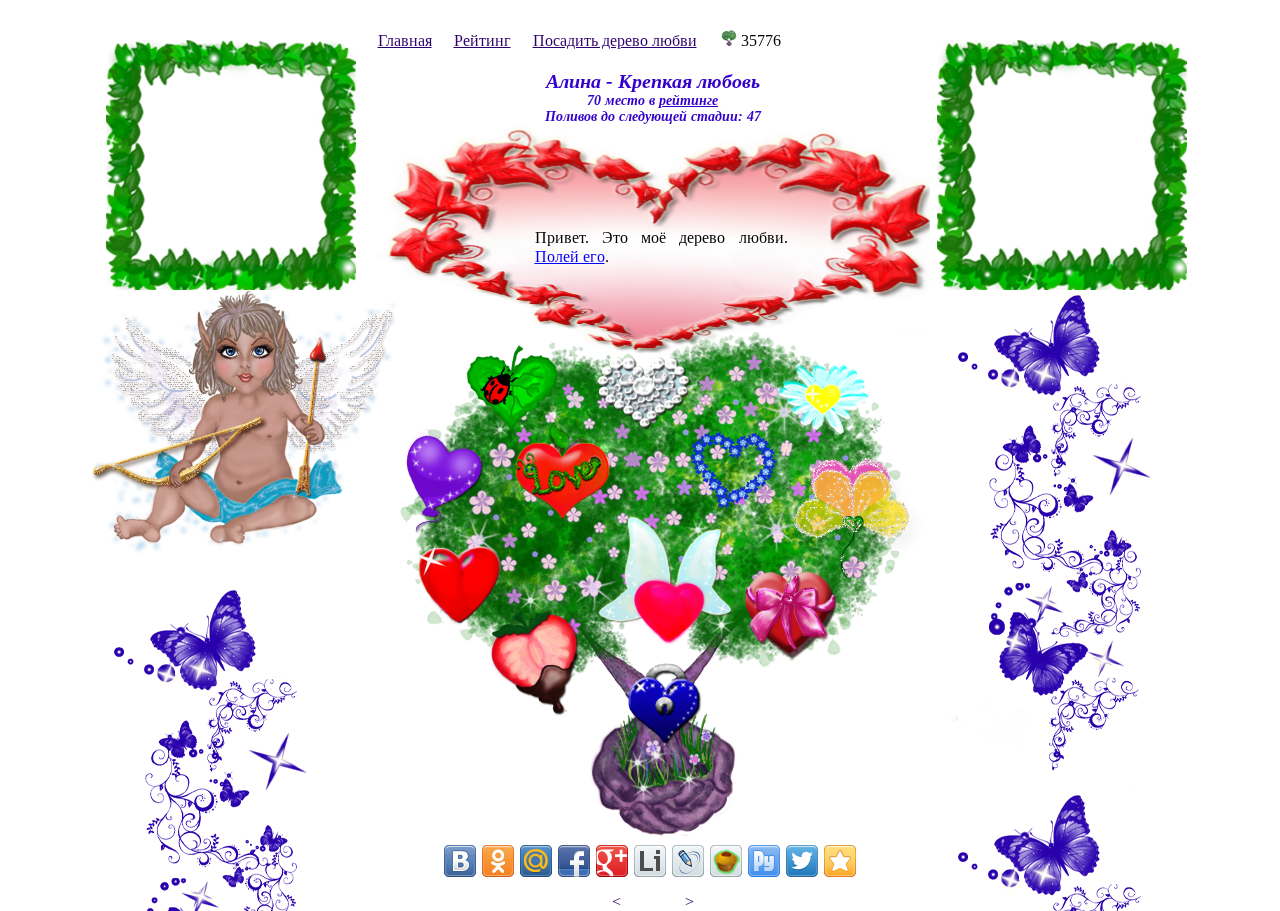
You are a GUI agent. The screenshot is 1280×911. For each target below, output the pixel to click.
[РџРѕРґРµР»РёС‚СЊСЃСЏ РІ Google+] (612, 861)
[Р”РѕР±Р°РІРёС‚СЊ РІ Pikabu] (726, 861)
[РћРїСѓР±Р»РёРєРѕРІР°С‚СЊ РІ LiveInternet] (650, 861)
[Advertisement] (231, 165)
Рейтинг (482, 40)
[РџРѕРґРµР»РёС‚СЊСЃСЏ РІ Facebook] (574, 861)
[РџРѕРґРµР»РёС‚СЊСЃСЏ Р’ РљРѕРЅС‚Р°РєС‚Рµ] (460, 861)
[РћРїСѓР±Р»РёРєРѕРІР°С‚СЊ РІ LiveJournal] (688, 861)
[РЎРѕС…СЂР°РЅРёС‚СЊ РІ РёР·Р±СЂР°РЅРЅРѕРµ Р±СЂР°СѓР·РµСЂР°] (840, 861)
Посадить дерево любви (615, 40)
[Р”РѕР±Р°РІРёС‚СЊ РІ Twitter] (802, 861)
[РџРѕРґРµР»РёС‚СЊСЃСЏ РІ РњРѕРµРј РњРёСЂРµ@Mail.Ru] (536, 861)
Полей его (570, 256)
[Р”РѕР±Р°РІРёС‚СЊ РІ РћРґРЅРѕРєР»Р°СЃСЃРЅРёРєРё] (498, 861)
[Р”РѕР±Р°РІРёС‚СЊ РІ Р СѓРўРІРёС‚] (764, 861)
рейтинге (688, 100)
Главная (405, 40)
